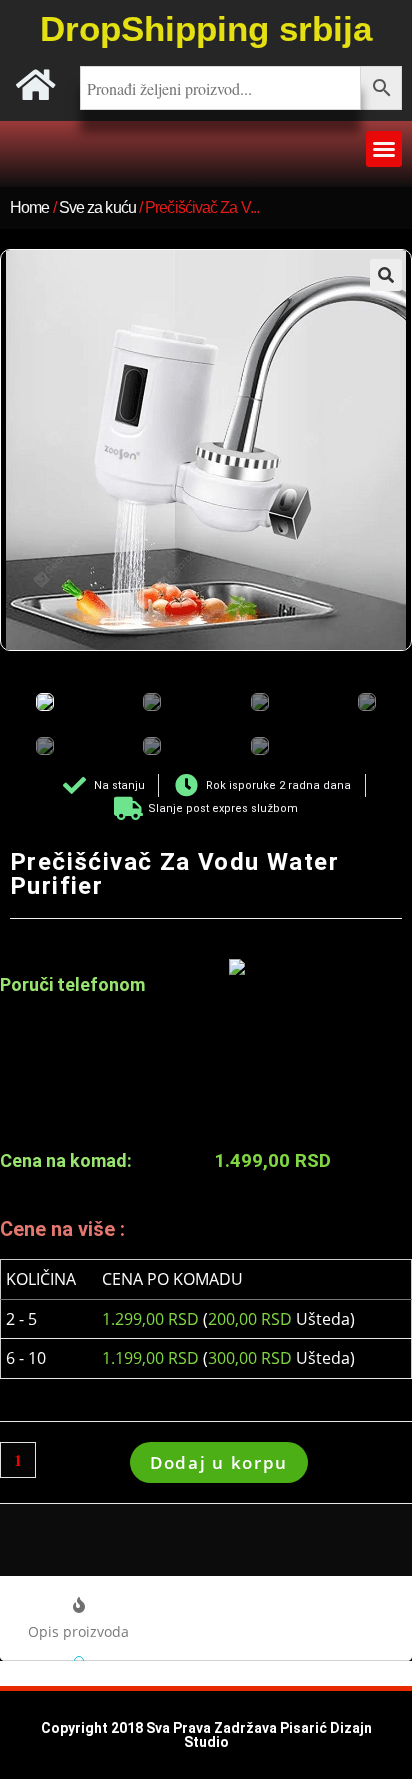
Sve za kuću (97, 207)
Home (29, 207)
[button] (384, 149)
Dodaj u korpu (219, 1462)
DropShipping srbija (206, 28)
